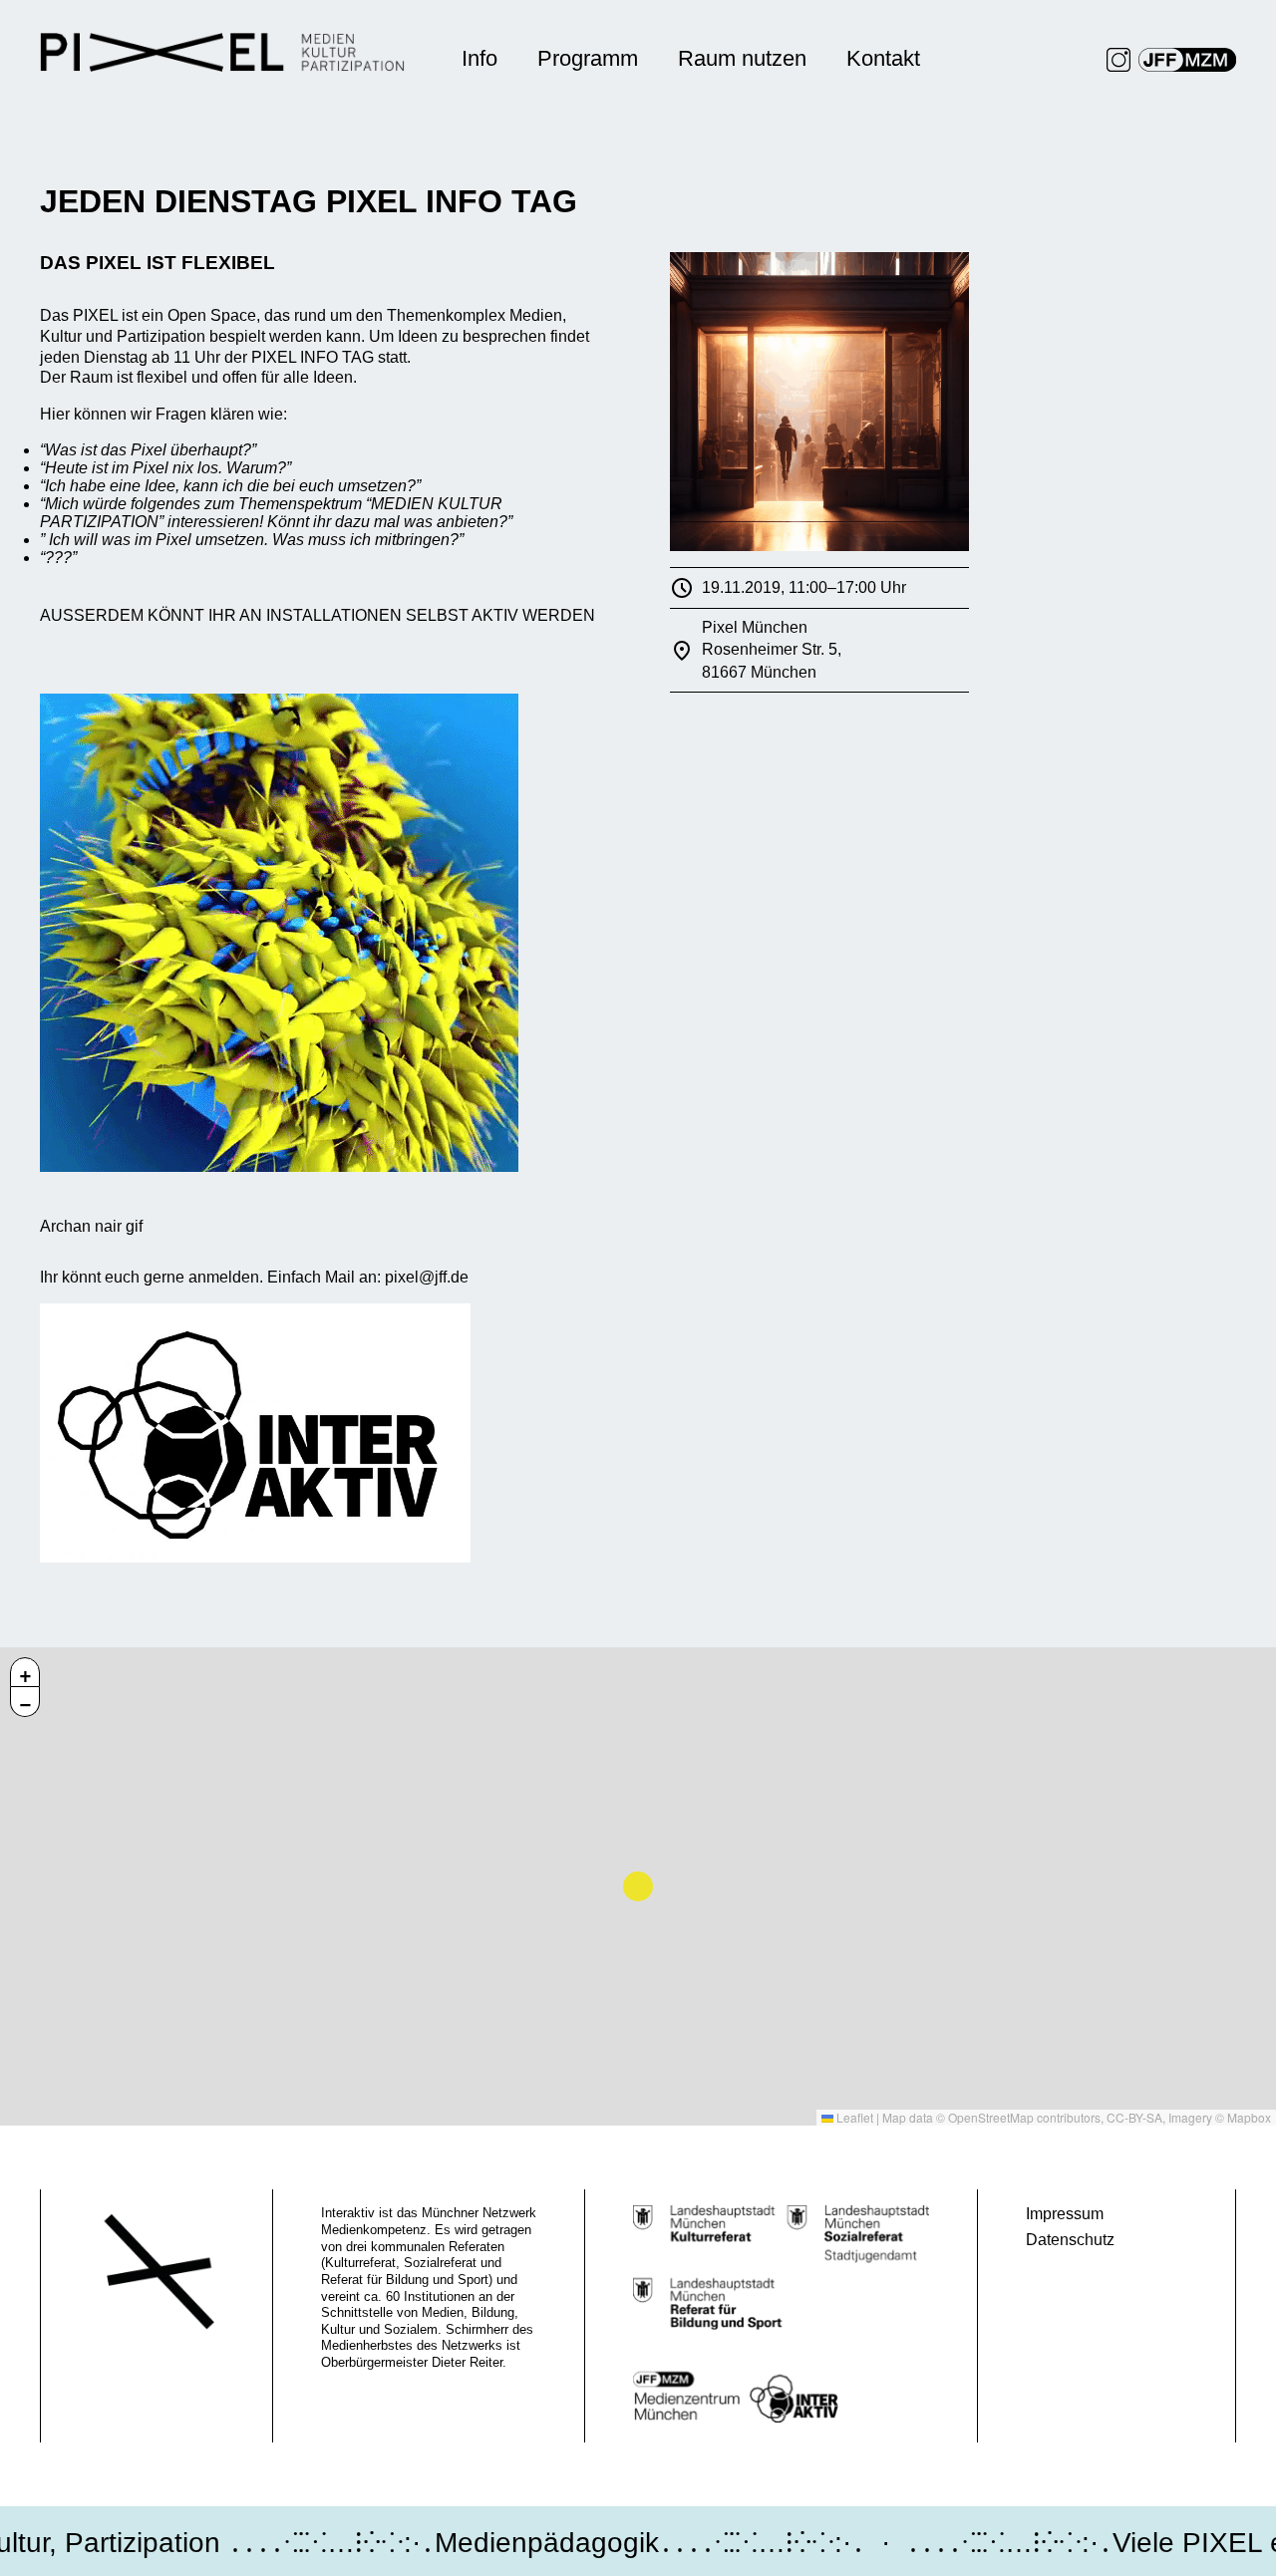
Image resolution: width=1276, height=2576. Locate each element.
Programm (588, 58)
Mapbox (1249, 2117)
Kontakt (883, 58)
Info (479, 58)
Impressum (1065, 2214)
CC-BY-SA (1134, 2117)
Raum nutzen (742, 58)
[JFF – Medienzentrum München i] (1187, 60)
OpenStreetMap (991, 2117)
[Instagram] (1118, 60)
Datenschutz (1070, 2240)
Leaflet (853, 2117)
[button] (25, 1672)
